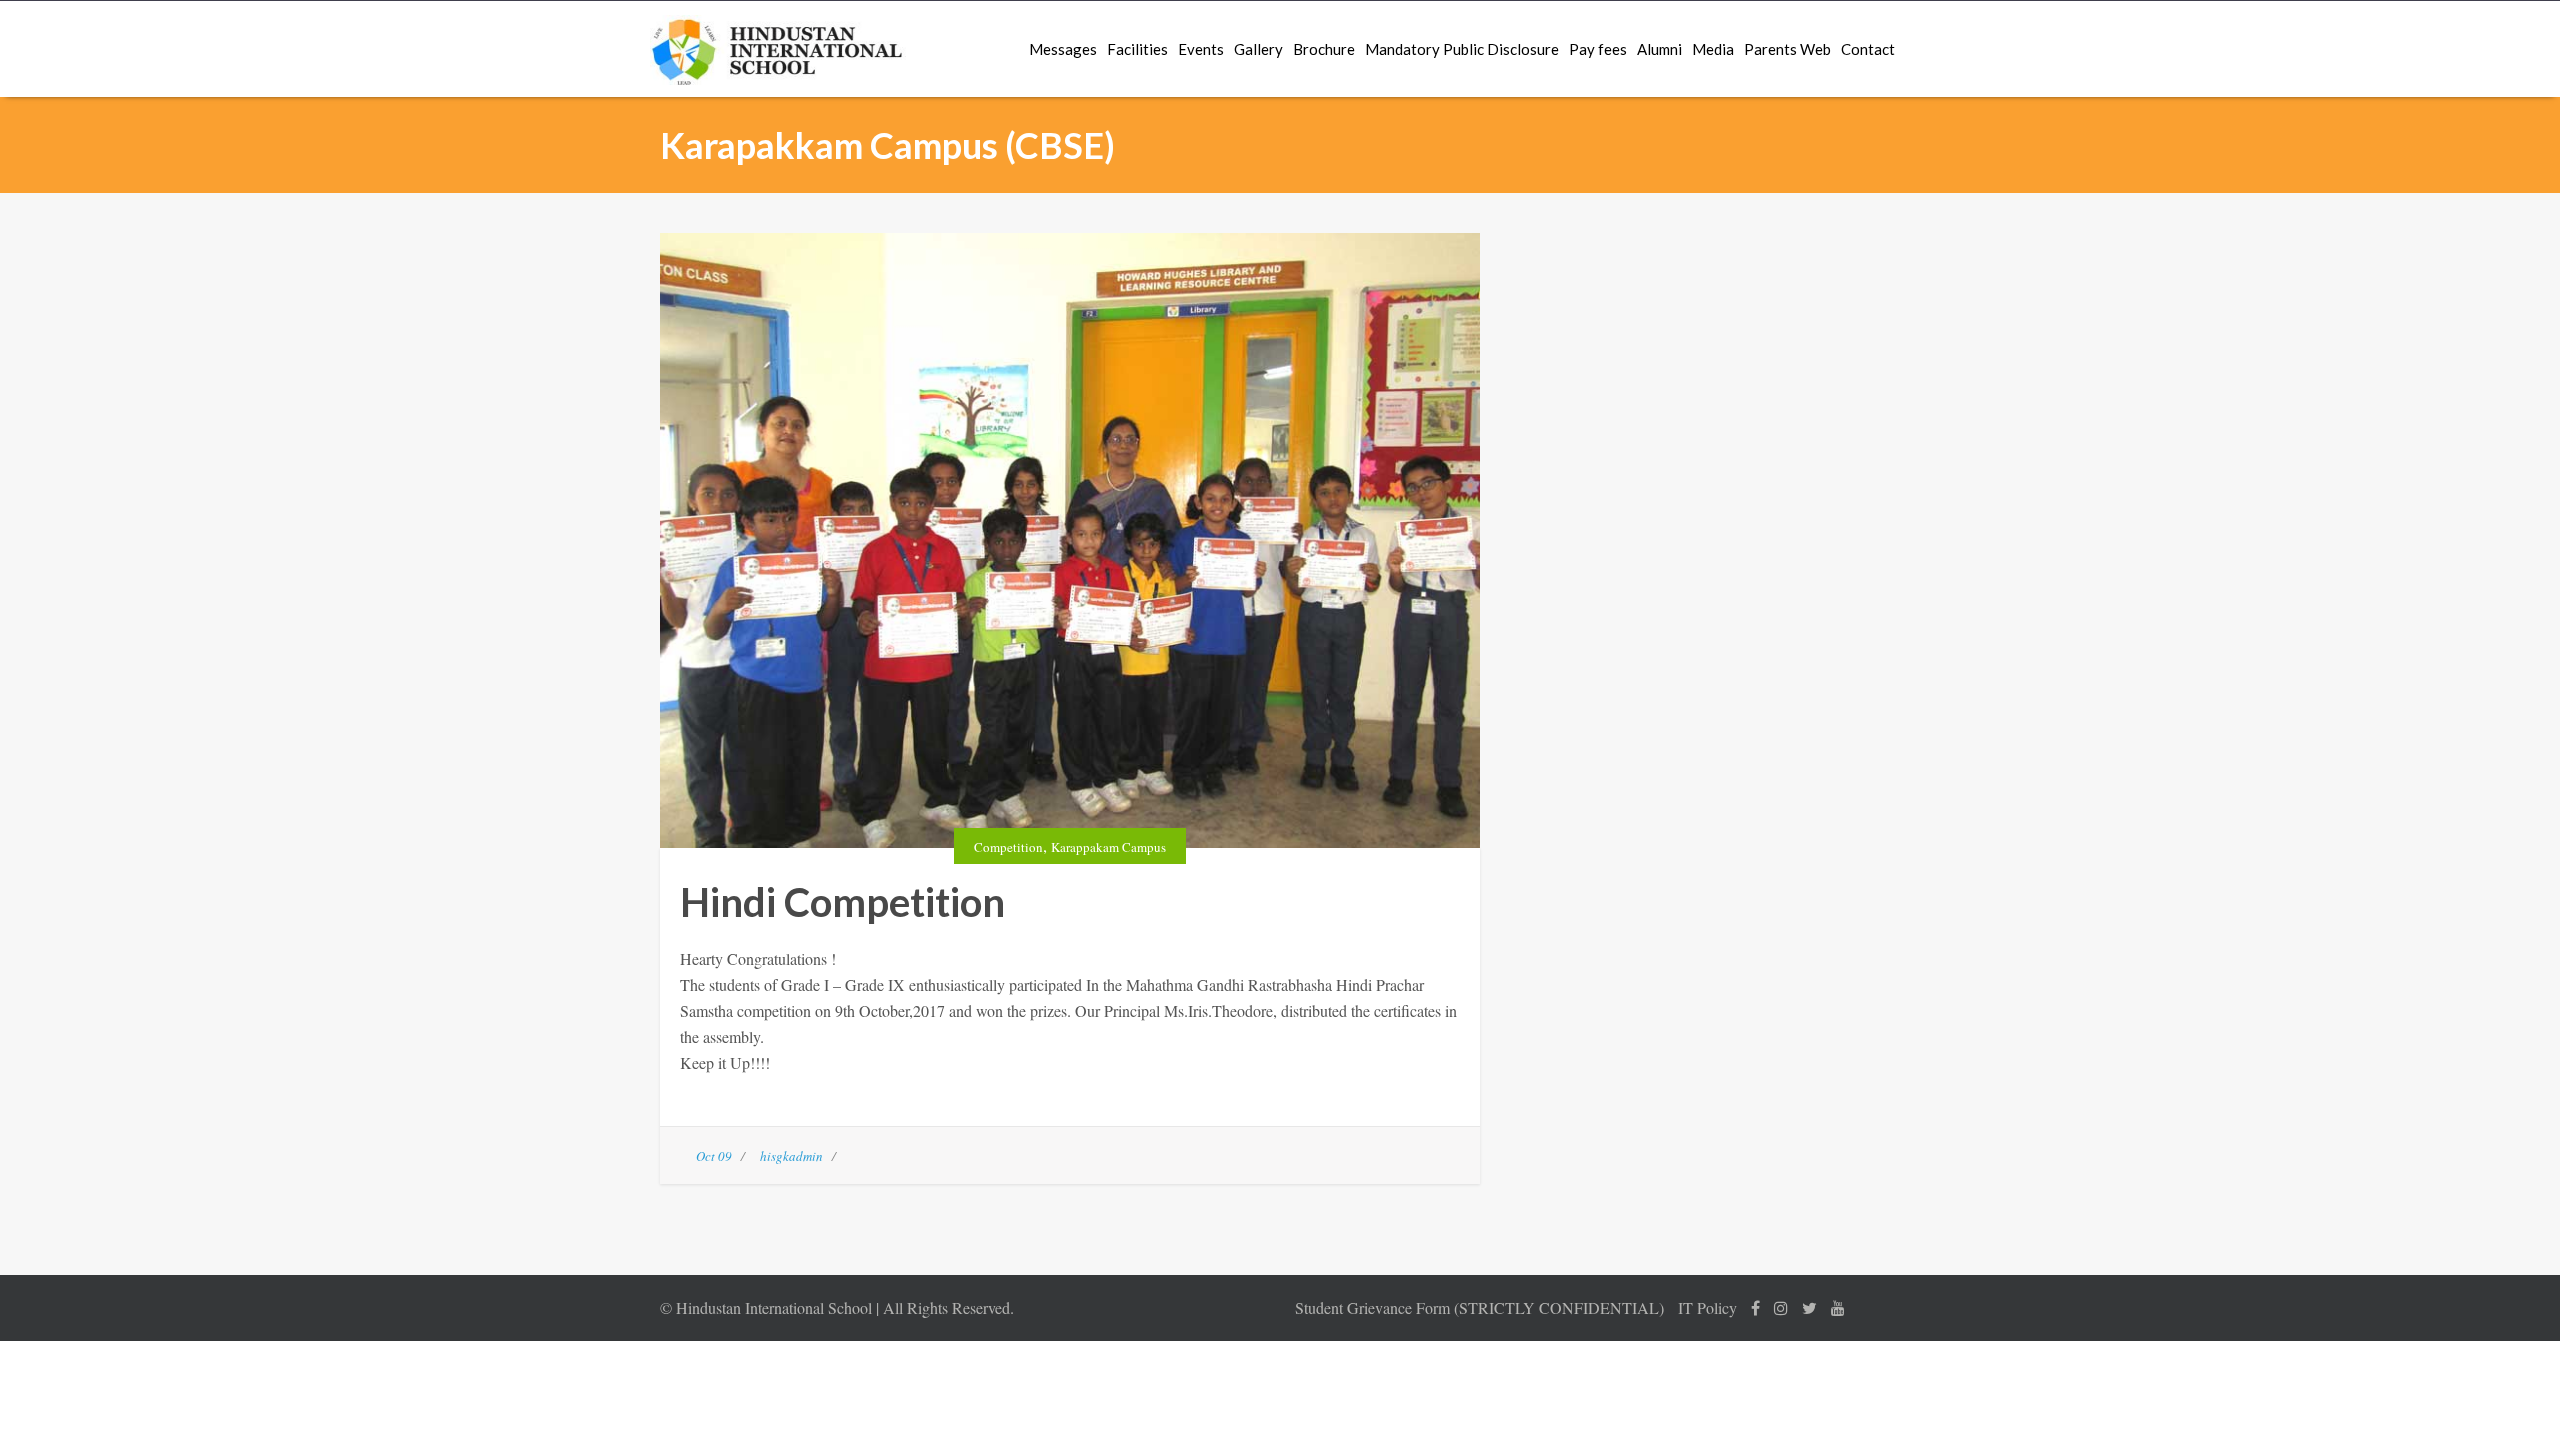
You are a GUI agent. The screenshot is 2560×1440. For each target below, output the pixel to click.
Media (1713, 49)
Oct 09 (714, 1156)
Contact (1868, 49)
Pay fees (1598, 49)
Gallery (1258, 49)
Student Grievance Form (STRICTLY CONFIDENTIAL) (1479, 1307)
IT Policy (1707, 1307)
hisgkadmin (791, 1156)
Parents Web (1787, 49)
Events (1201, 49)
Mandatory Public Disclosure (1462, 49)
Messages (1063, 49)
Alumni (1659, 49)
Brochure (1324, 49)
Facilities (1137, 49)
